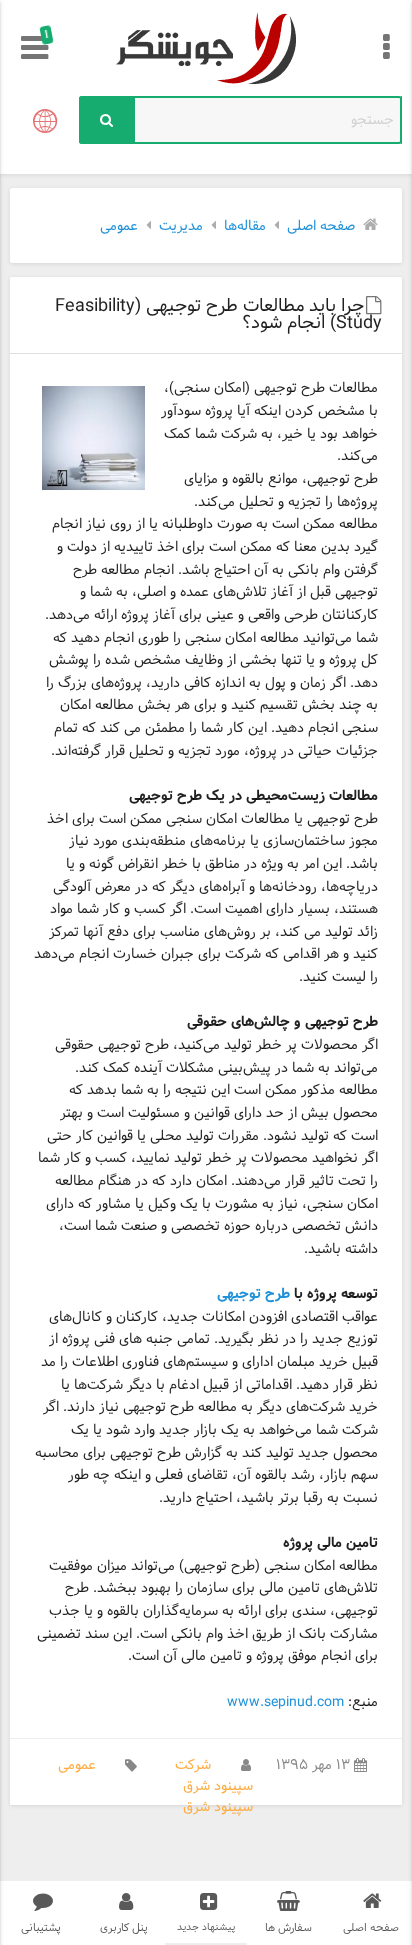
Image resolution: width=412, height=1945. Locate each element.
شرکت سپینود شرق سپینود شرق (214, 1786)
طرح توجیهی (253, 1294)
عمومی (77, 1765)
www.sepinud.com (285, 1702)
